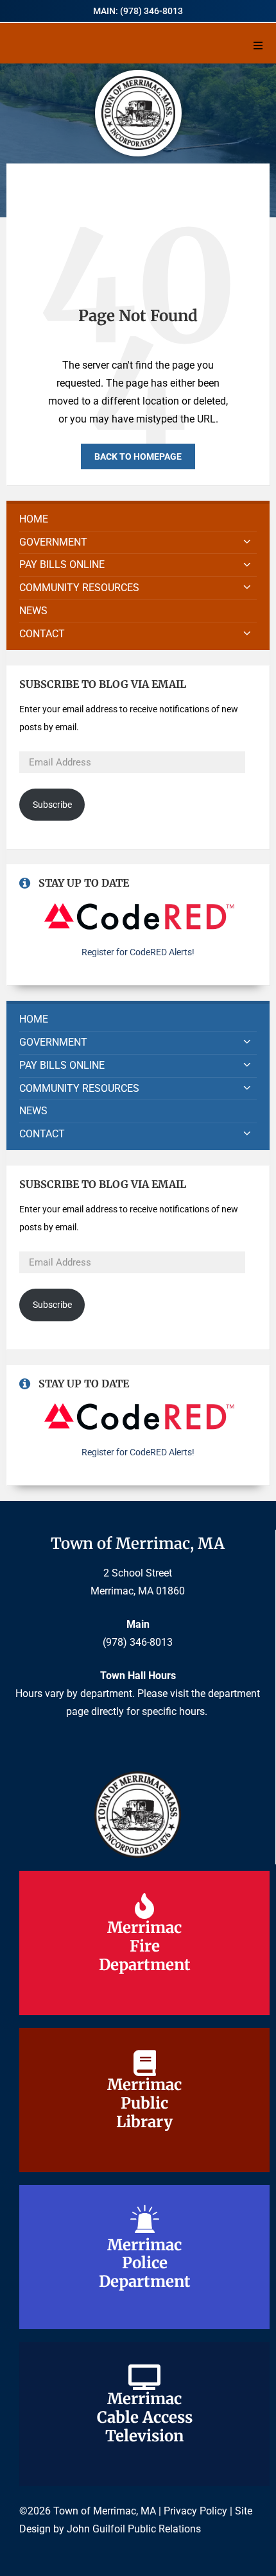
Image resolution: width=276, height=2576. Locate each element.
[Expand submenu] (247, 542)
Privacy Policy (195, 2511)
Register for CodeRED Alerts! (138, 952)
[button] (258, 46)
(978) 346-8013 (138, 1642)
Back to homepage (138, 456)
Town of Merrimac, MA (138, 1543)
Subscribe (52, 805)
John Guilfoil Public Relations (134, 2529)
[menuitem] (138, 520)
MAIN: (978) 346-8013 (138, 11)
